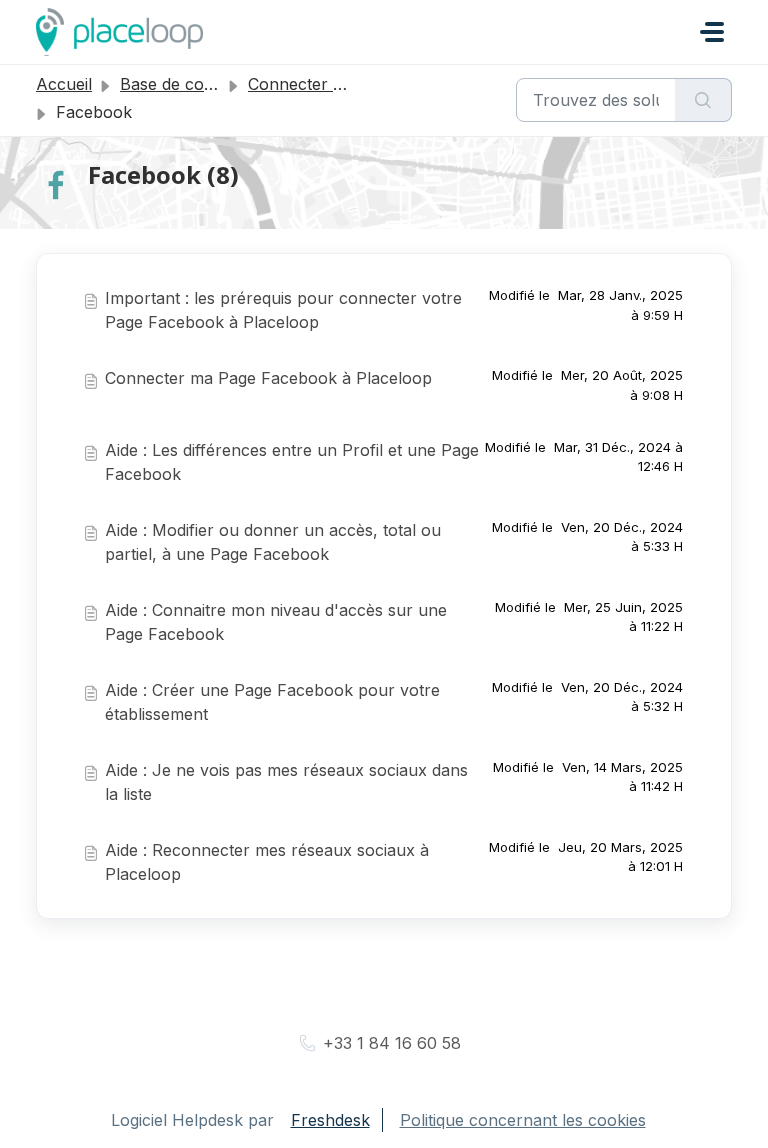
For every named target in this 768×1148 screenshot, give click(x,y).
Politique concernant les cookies (523, 1120)
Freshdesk (330, 1120)
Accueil (64, 84)
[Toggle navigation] (712, 32)
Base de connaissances (208, 84)
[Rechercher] (703, 100)
